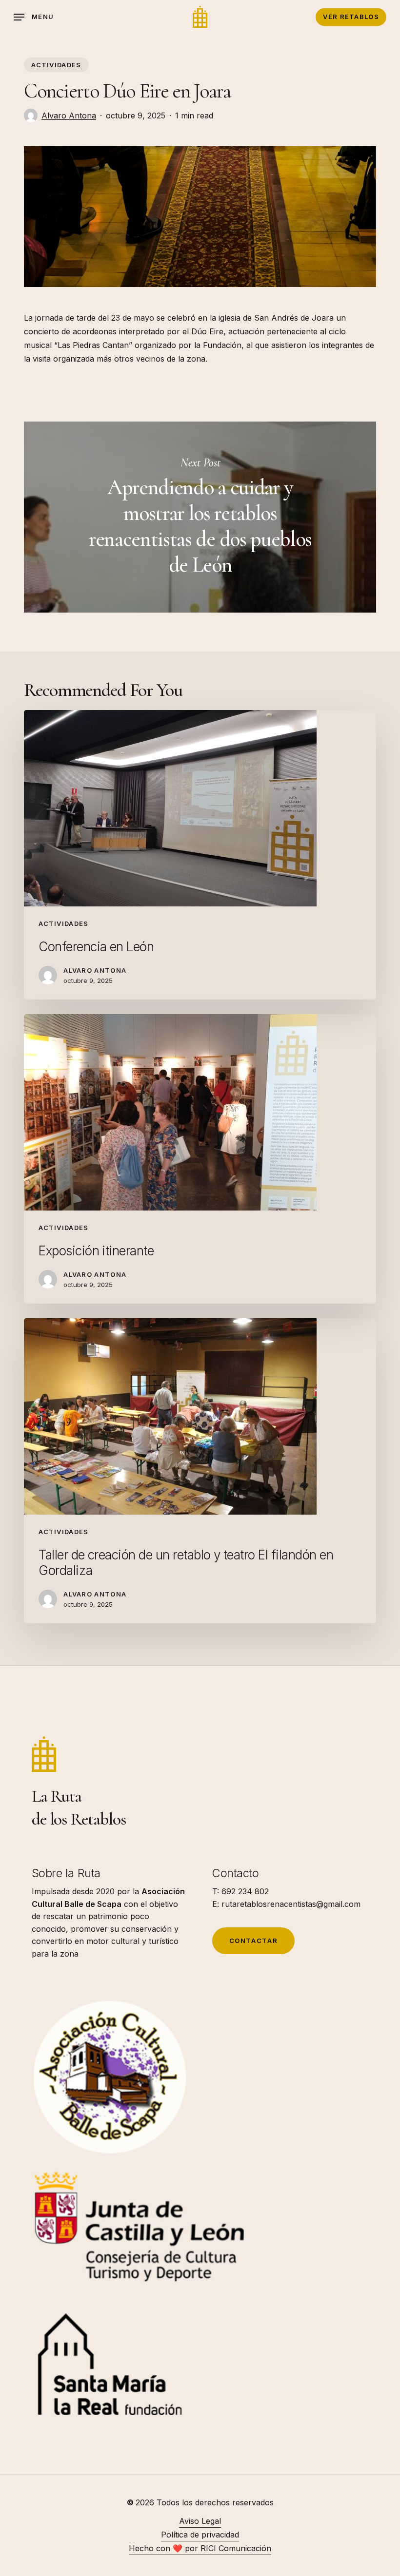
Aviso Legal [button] (200, 2521)
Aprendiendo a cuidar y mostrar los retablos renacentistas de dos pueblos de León (200, 517)
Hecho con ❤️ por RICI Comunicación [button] (200, 2548)
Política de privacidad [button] (200, 2535)
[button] (34, 17)
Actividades (56, 65)
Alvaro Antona (69, 115)
